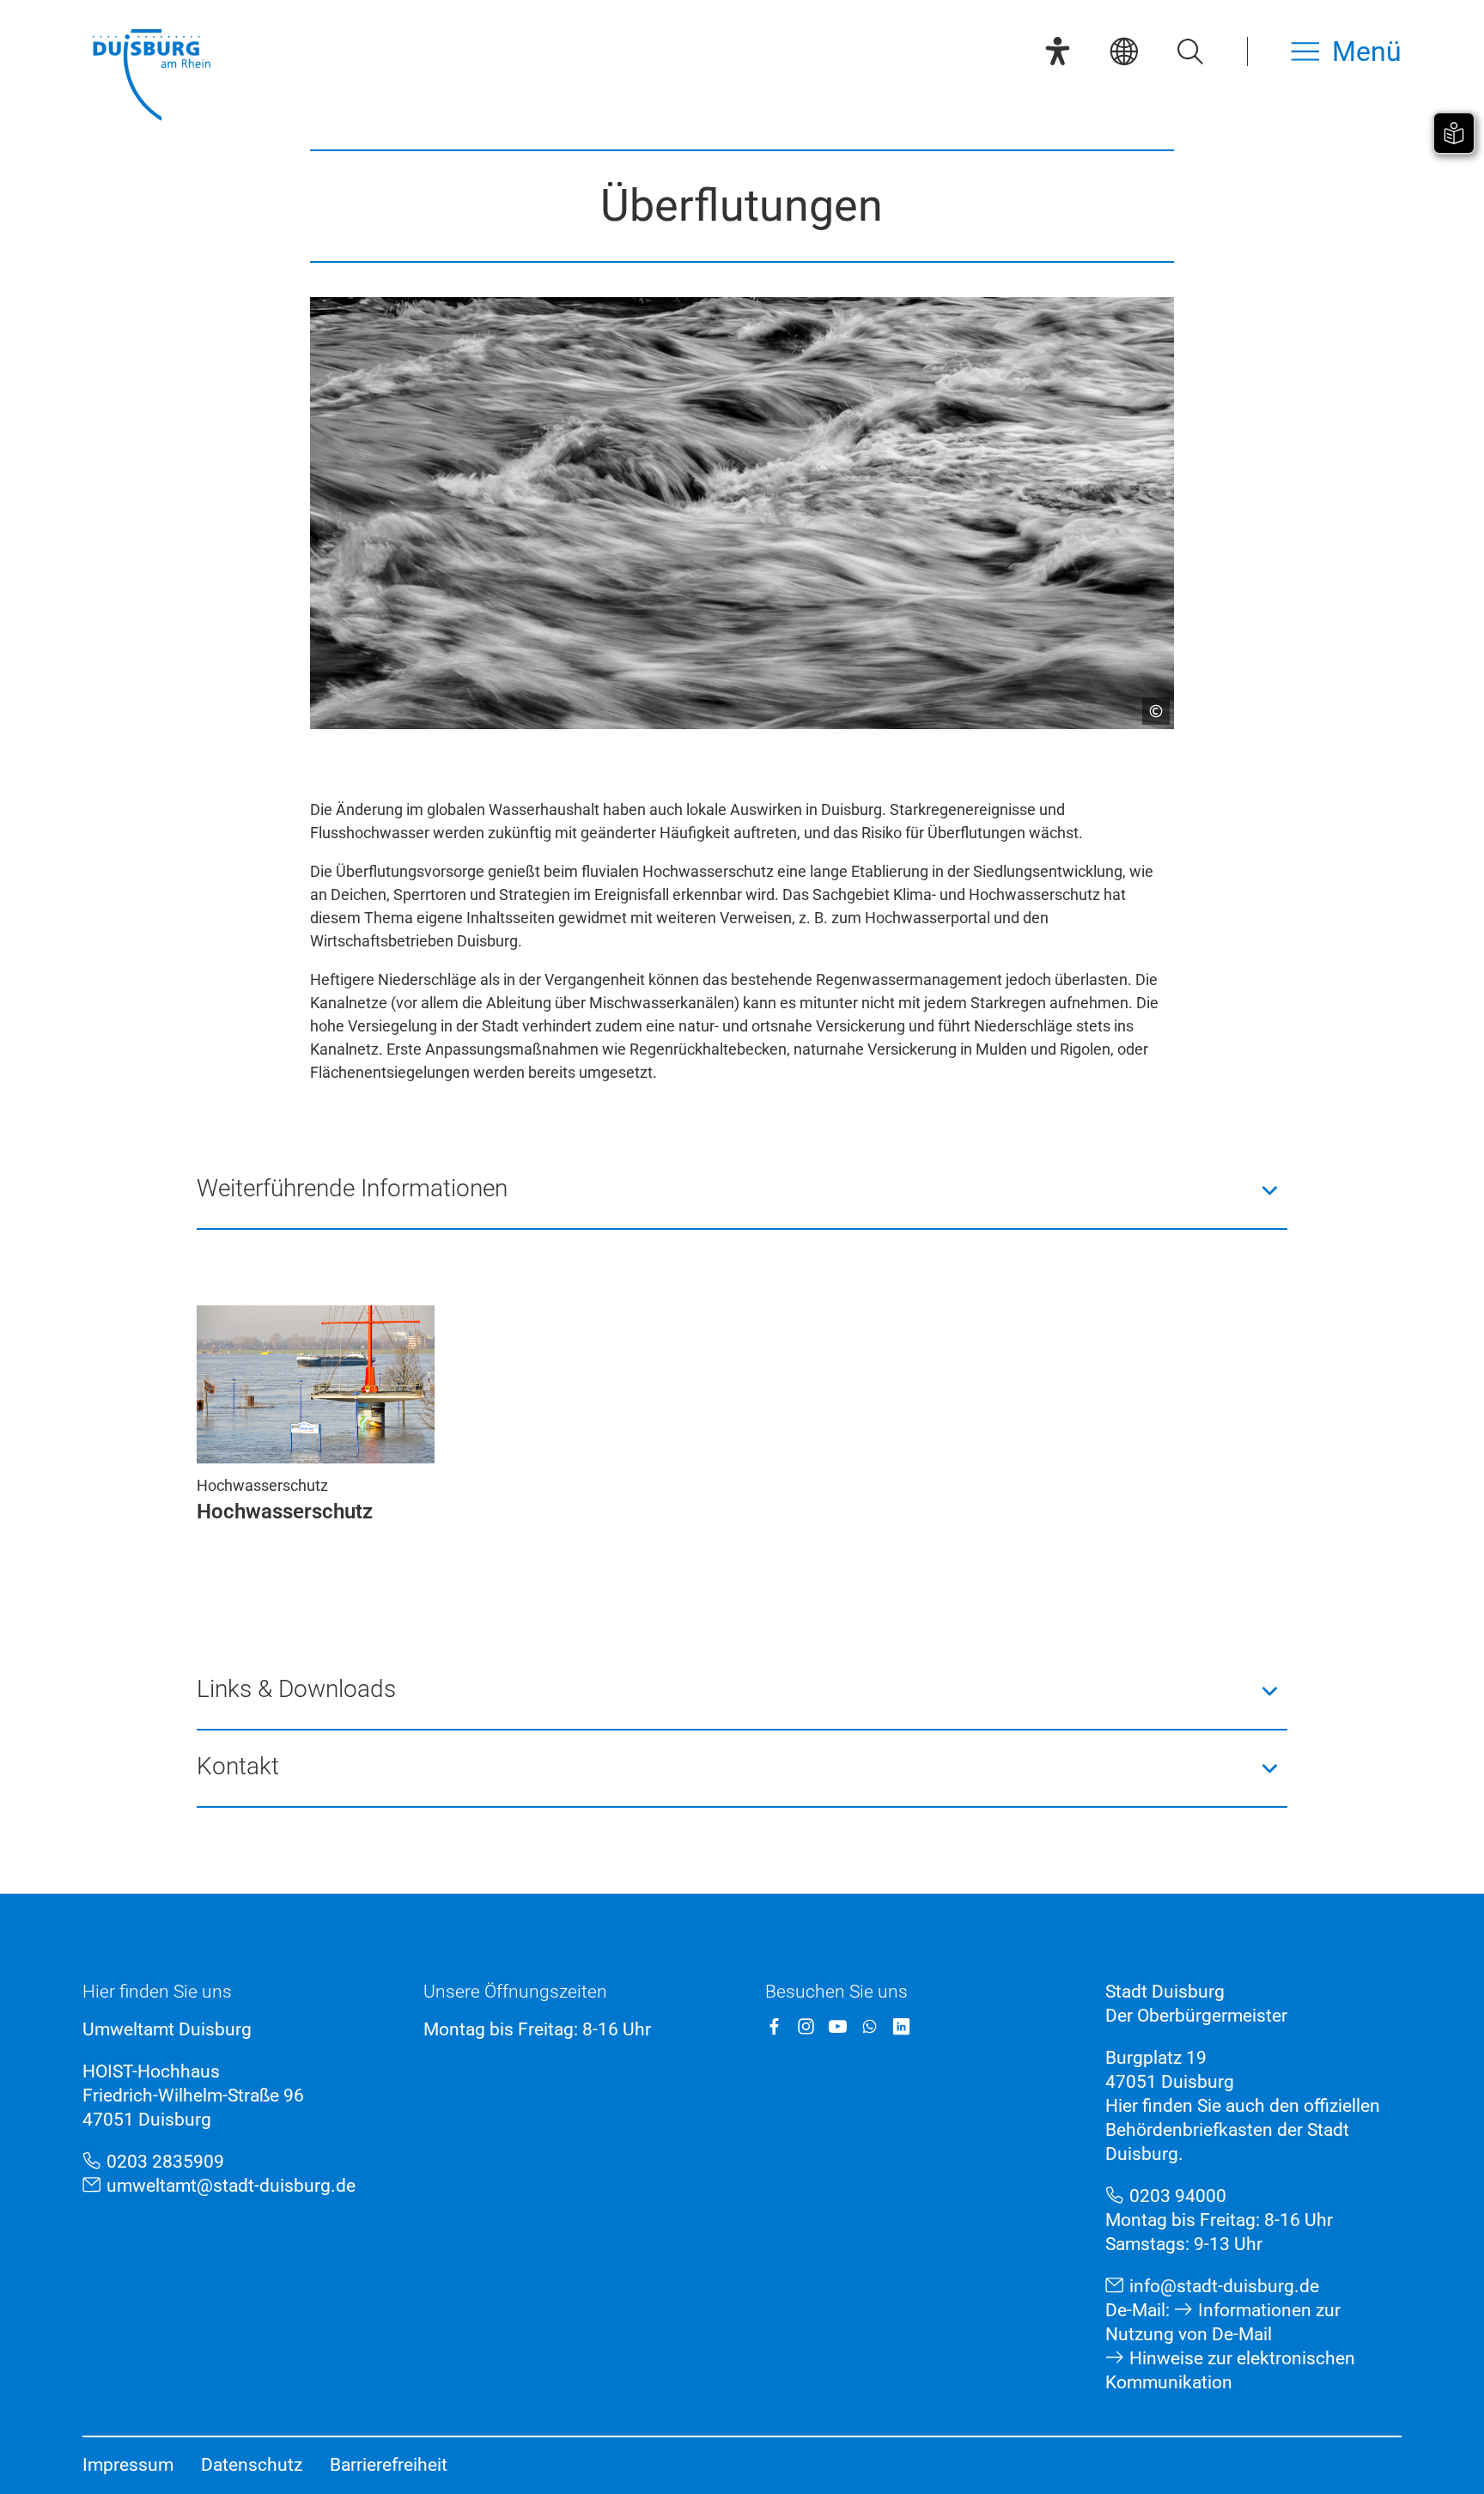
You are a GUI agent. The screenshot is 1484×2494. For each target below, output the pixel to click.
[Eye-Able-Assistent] (1058, 51)
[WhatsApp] (870, 2026)
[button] (742, 1190)
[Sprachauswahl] (1124, 51)
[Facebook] (774, 2026)
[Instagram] (806, 2026)
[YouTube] (838, 2026)
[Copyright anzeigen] (1149, 704)
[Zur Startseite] (151, 77)
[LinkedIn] (901, 2026)
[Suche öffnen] (1190, 51)
